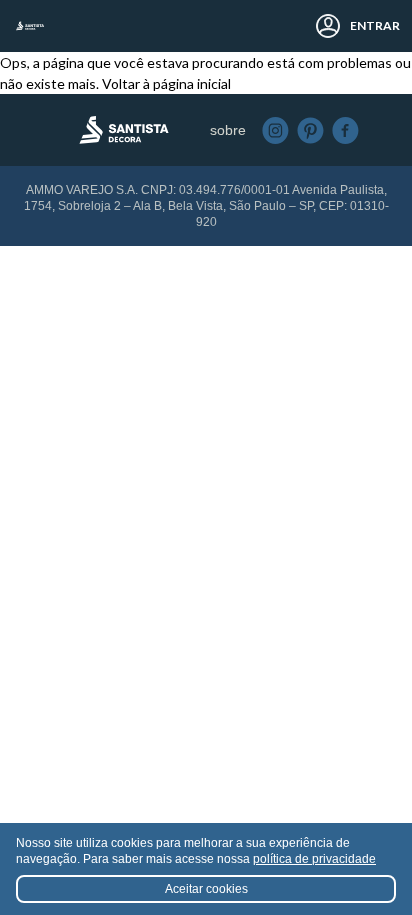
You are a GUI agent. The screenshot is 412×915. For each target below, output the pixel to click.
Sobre (228, 130)
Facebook (345, 130)
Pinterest (310, 130)
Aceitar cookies (206, 889)
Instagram (275, 130)
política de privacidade (314, 859)
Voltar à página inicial (166, 83)
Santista (30, 26)
